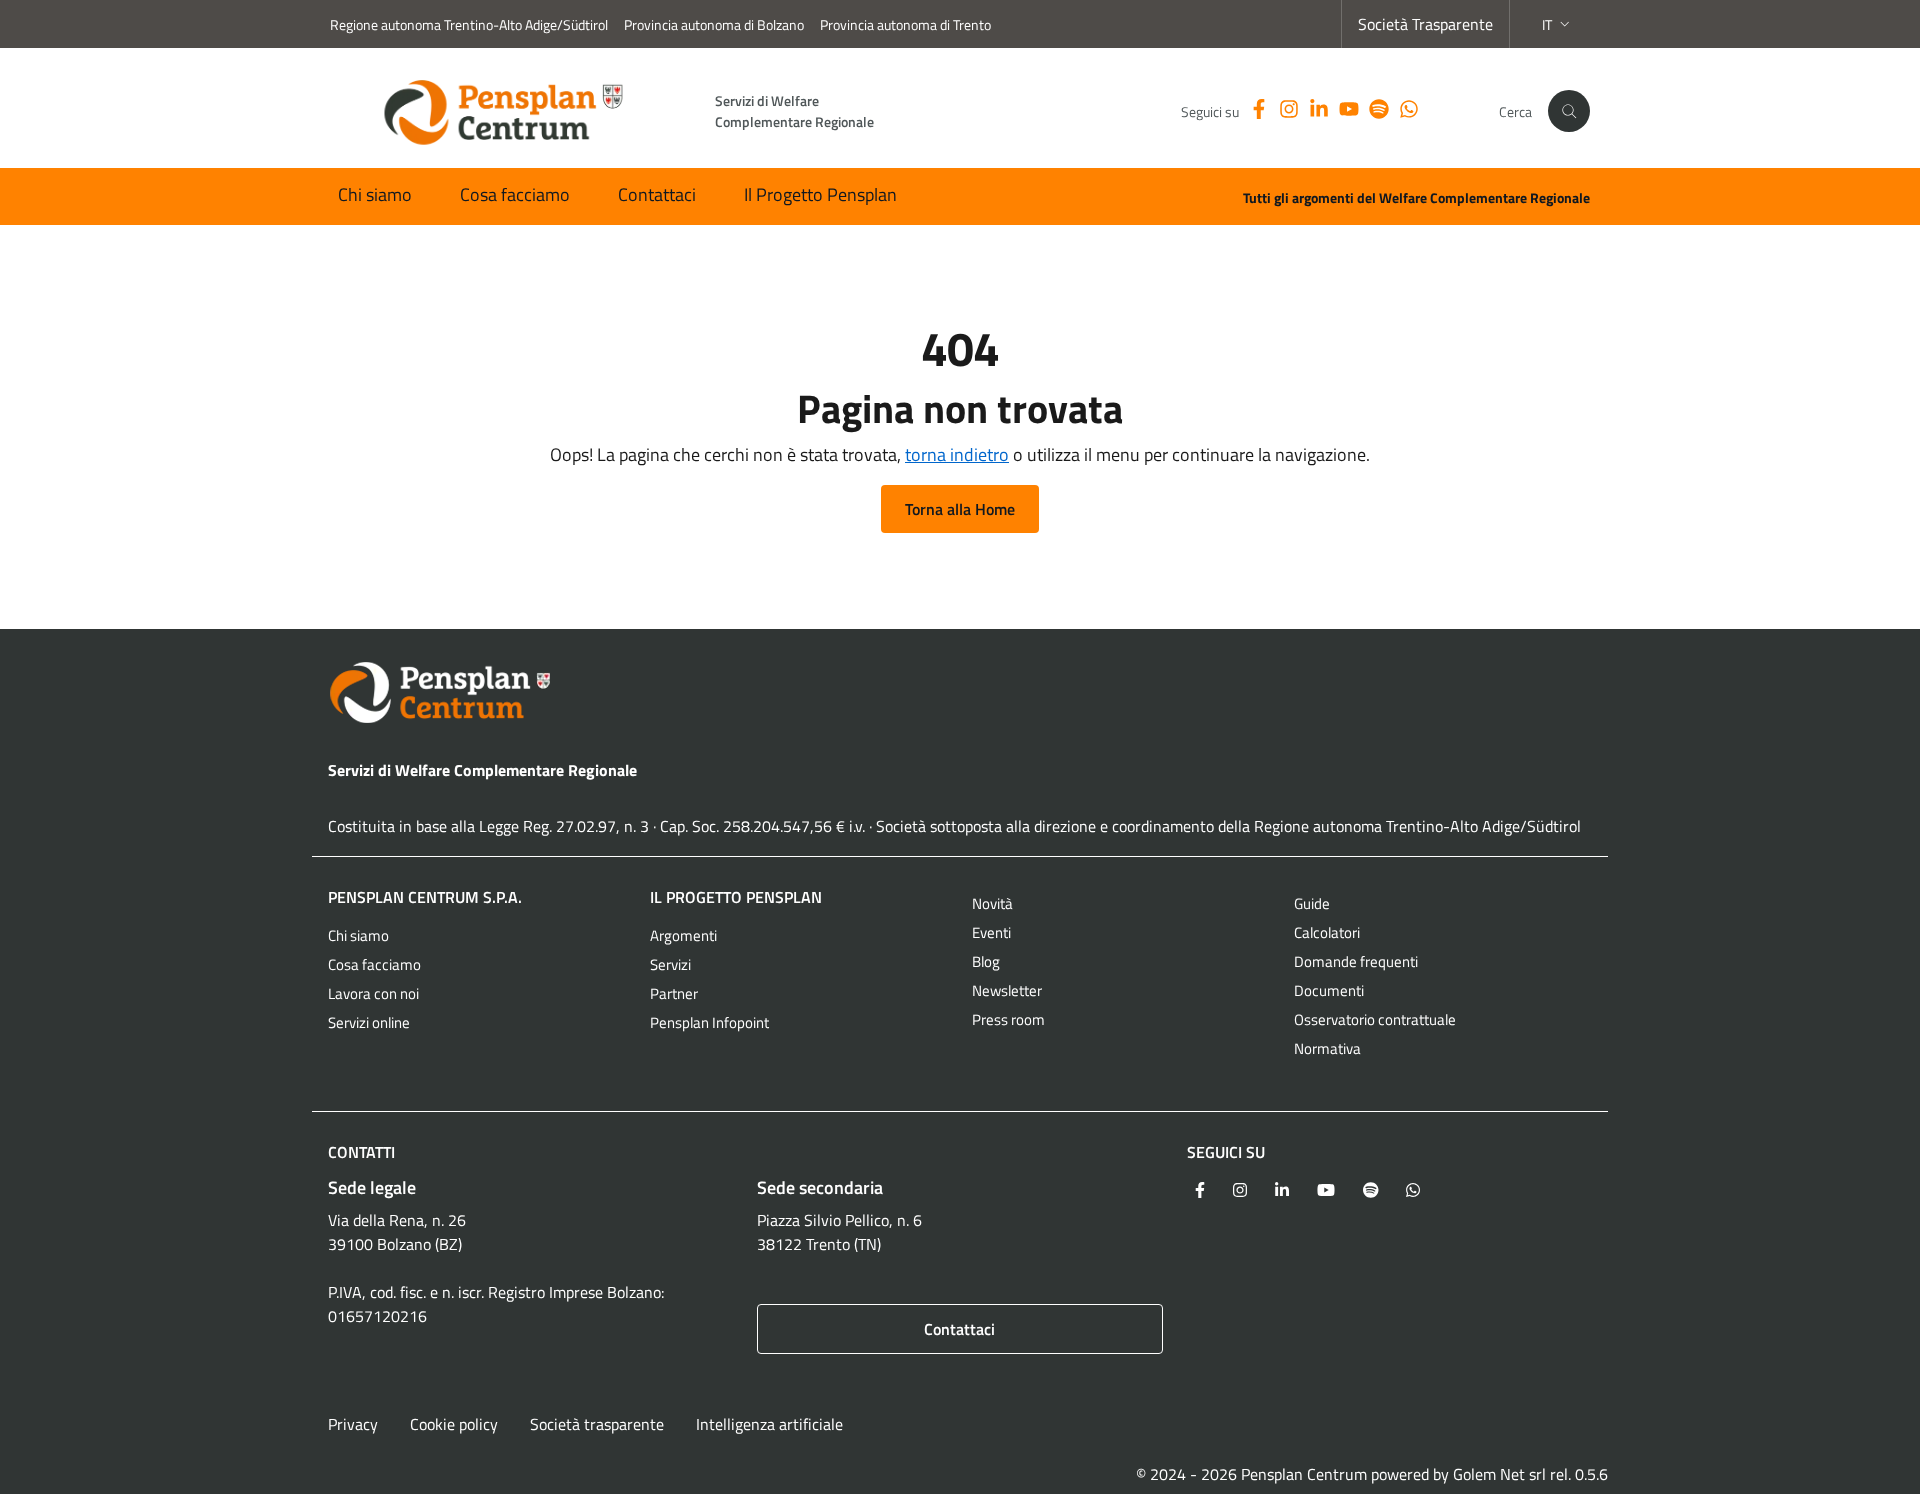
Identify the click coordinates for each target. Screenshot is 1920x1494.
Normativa (1327, 1048)
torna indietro (957, 454)
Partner (674, 993)
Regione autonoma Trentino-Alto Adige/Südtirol (469, 24)
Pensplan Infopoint (709, 1022)
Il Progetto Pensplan (820, 194)
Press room (1008, 1019)
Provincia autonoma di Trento (905, 24)
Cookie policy (454, 1424)
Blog (986, 961)
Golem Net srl (1499, 1474)
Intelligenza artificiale (769, 1424)
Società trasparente (597, 1424)
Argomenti (683, 935)
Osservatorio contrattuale (1375, 1019)
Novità (992, 903)
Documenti (1329, 990)
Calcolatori (1327, 932)
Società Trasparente (1425, 24)
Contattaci (657, 194)
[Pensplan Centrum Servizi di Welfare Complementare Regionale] (960, 692)
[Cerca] (1569, 111)
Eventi (991, 932)
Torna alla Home (960, 509)
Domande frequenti (1356, 961)
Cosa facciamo (515, 194)
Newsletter (1007, 990)
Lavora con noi (373, 993)
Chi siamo (375, 194)
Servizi (670, 964)
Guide (1312, 903)
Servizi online (369, 1022)
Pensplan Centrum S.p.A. (425, 897)
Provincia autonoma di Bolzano (714, 24)
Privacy (353, 1424)
